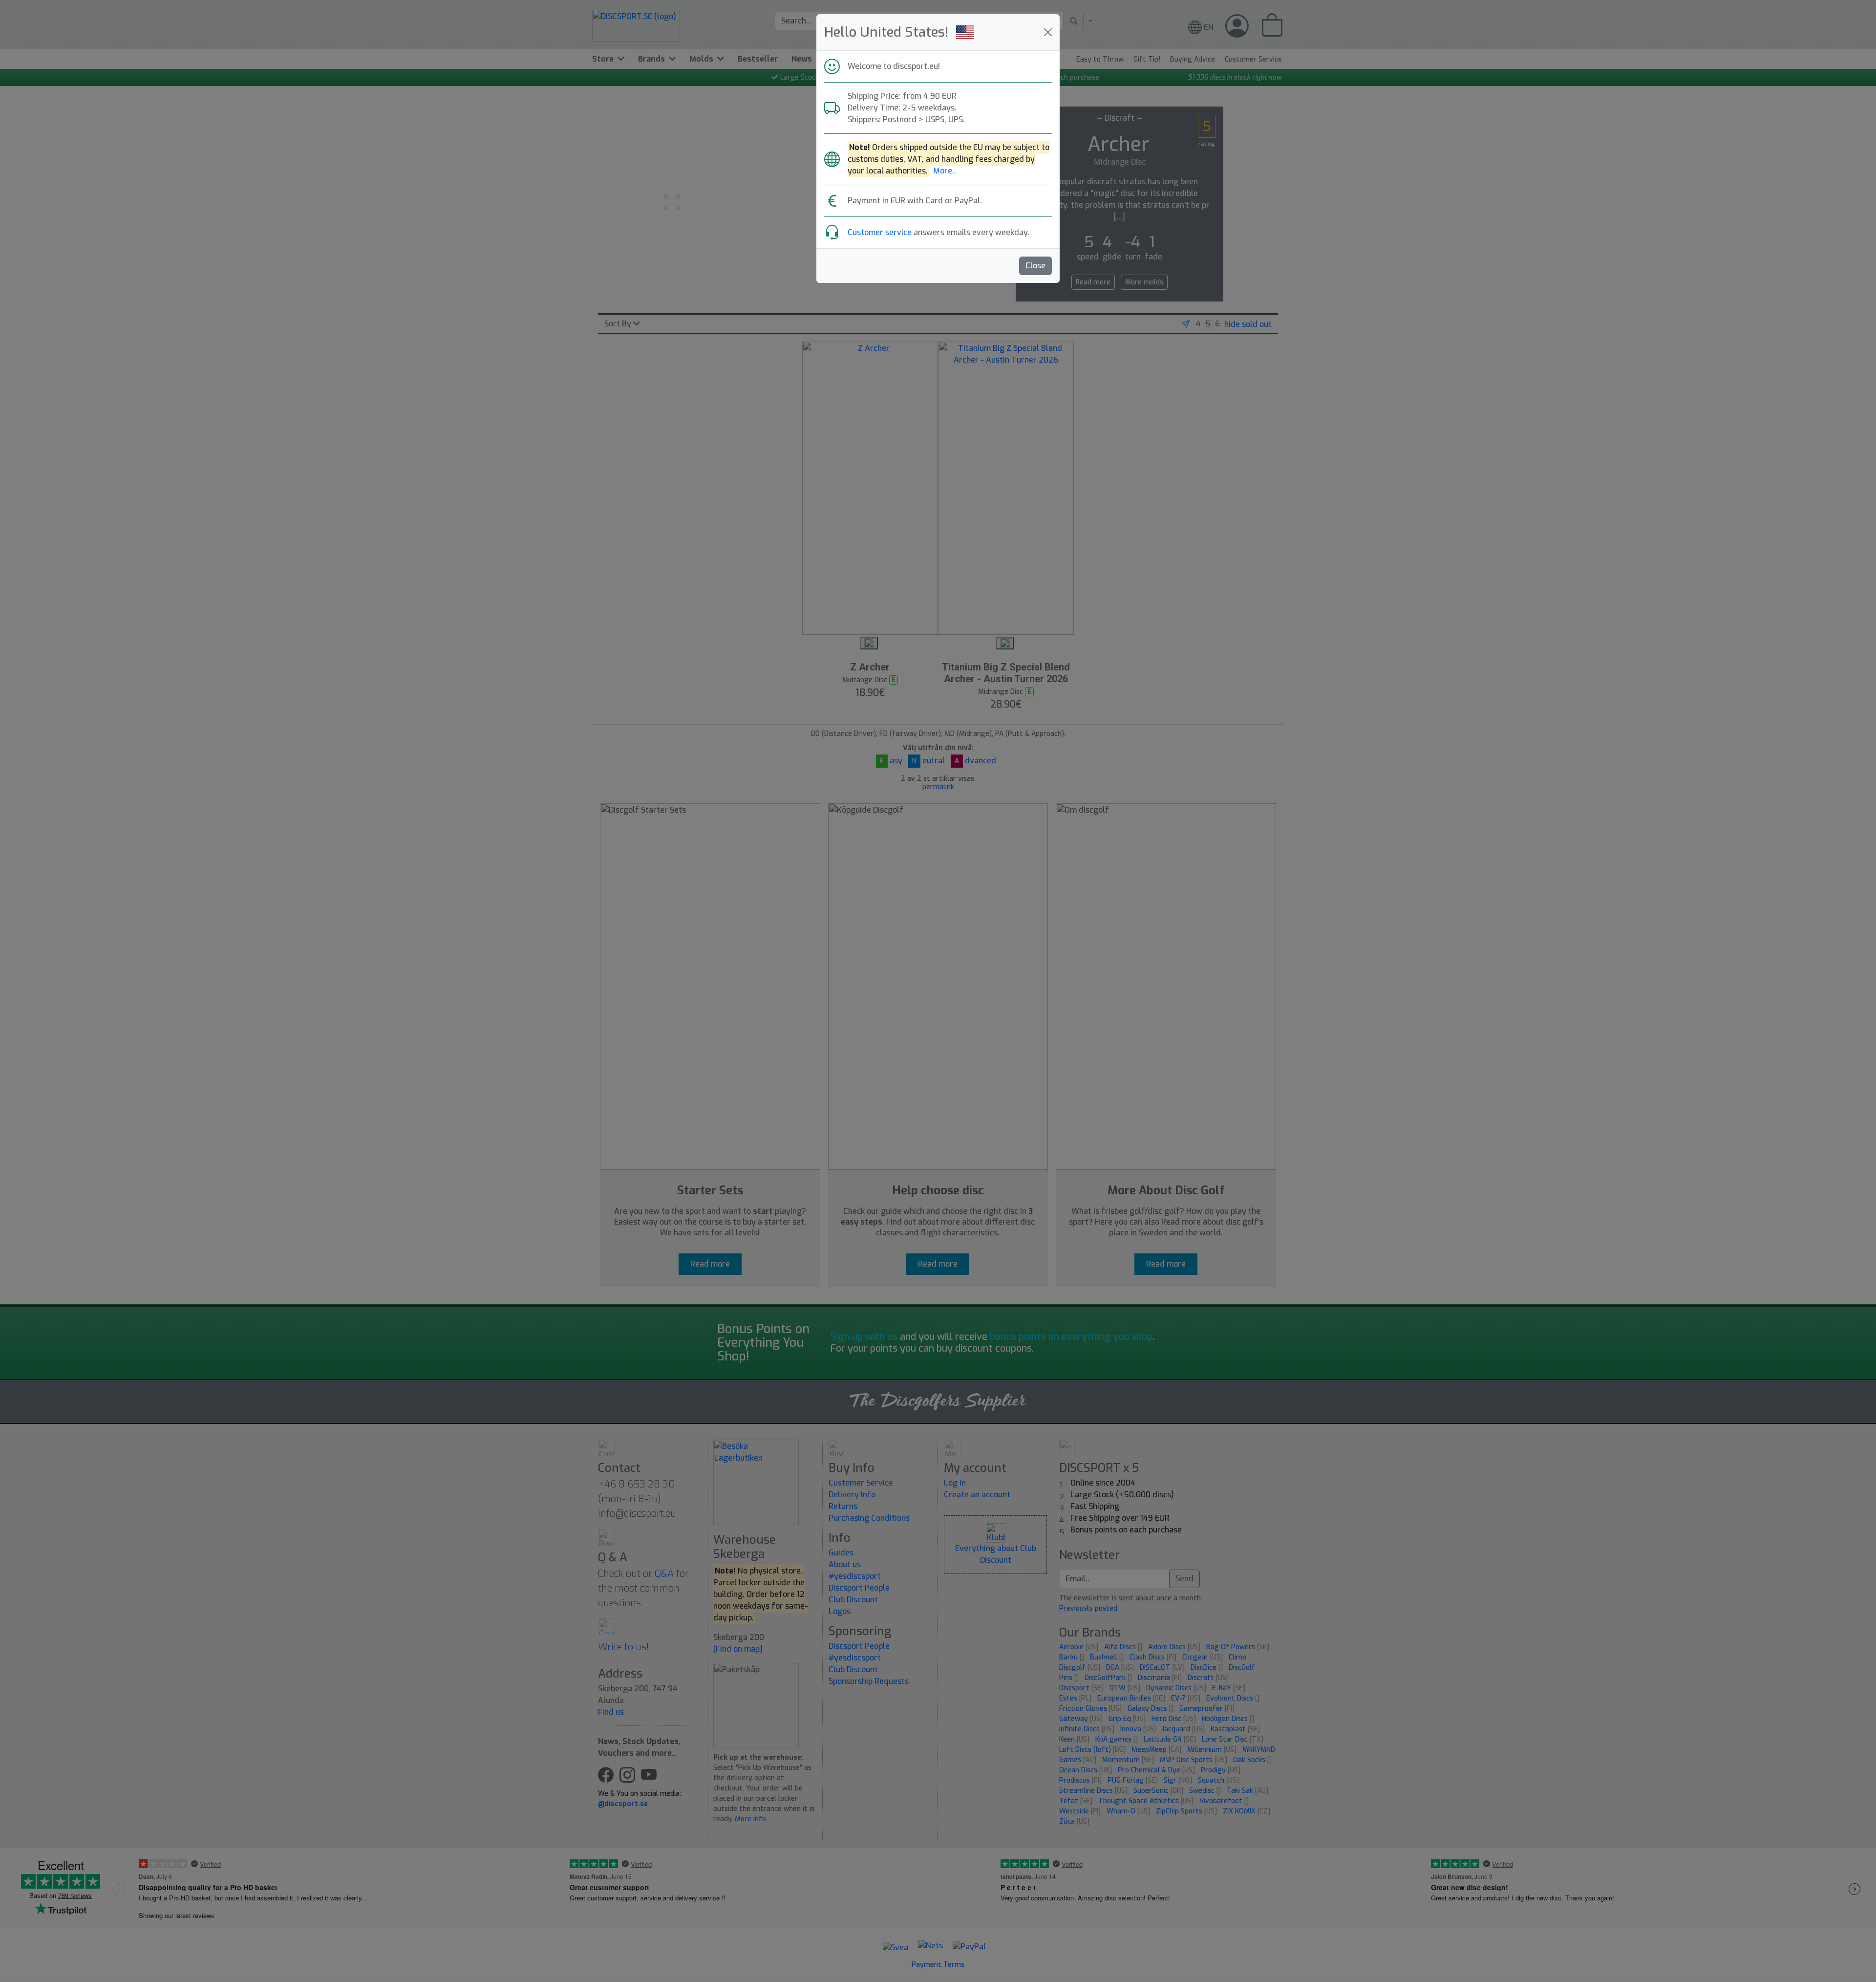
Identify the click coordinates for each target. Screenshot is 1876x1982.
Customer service (880, 232)
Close (1035, 266)
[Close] (1048, 32)
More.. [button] (945, 171)
